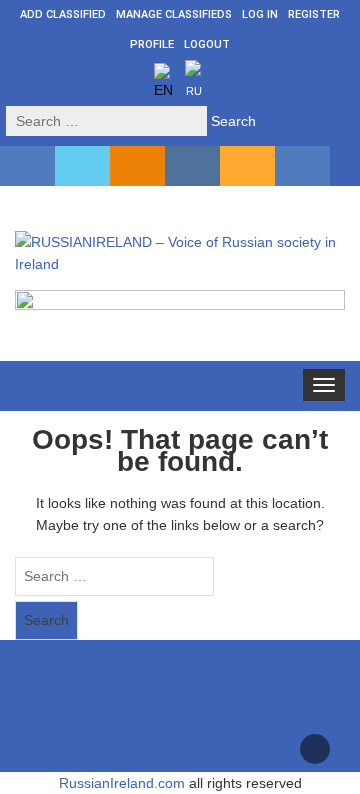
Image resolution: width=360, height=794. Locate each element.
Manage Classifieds (174, 14)
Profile (152, 44)
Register (314, 14)
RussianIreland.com (122, 783)
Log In (260, 14)
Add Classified (63, 14)
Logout (207, 44)
